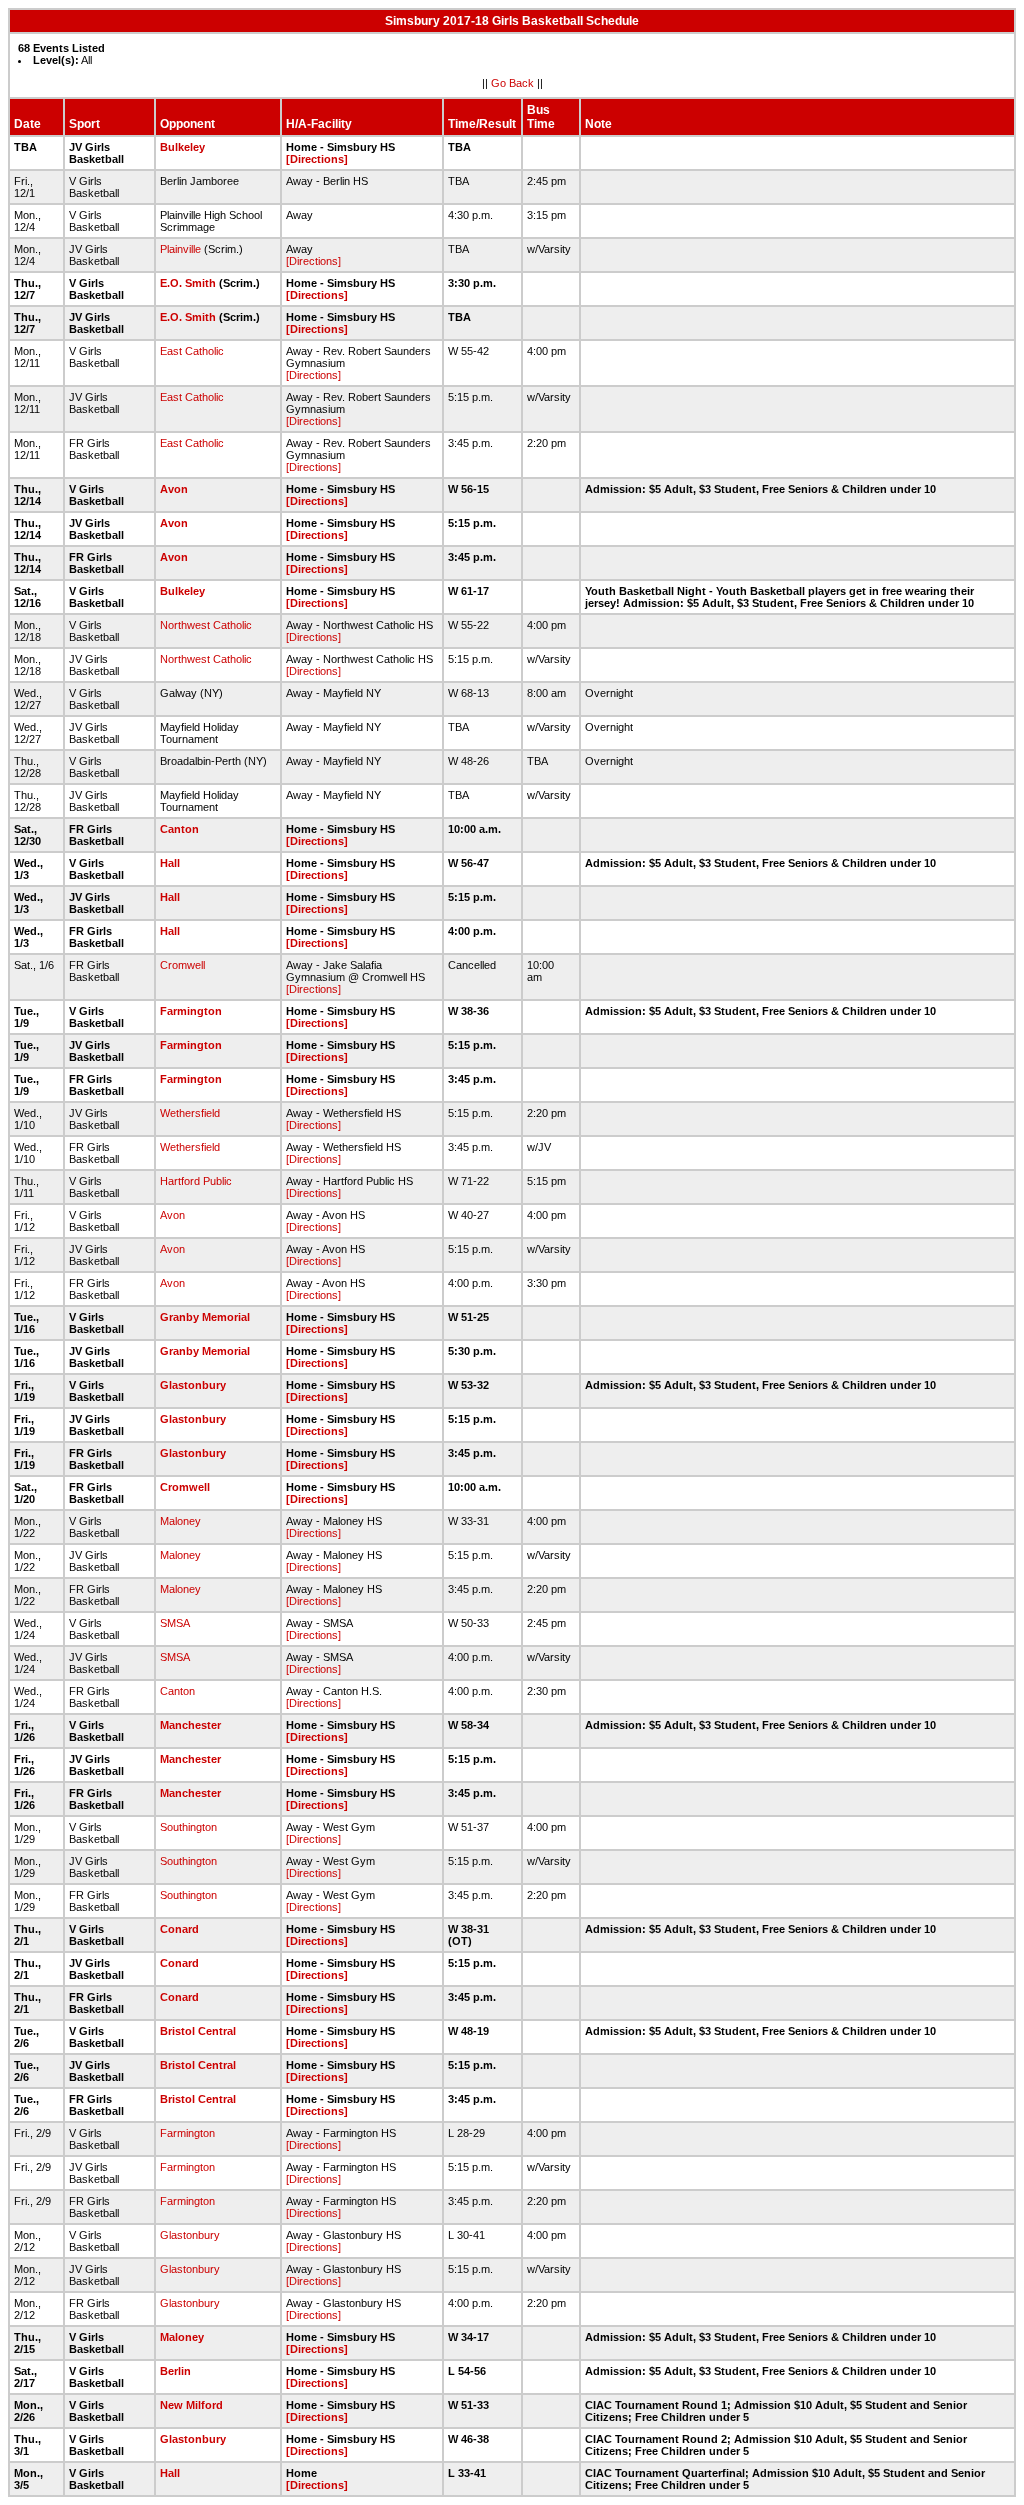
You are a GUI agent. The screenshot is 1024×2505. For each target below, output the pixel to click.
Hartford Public (196, 1181)
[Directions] (317, 159)
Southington (188, 1827)
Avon (174, 489)
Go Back (512, 83)
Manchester (190, 1725)
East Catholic (192, 351)
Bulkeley (182, 147)
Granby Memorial (205, 1317)
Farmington (191, 1011)
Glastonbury (193, 1385)
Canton (179, 829)
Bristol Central (198, 2031)
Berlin (175, 2371)
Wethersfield (190, 1113)
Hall (170, 863)
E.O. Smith (188, 283)
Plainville (180, 249)
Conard (179, 1929)
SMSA (175, 1623)
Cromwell (182, 965)
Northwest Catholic (206, 625)
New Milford (191, 2405)
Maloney (180, 1521)
